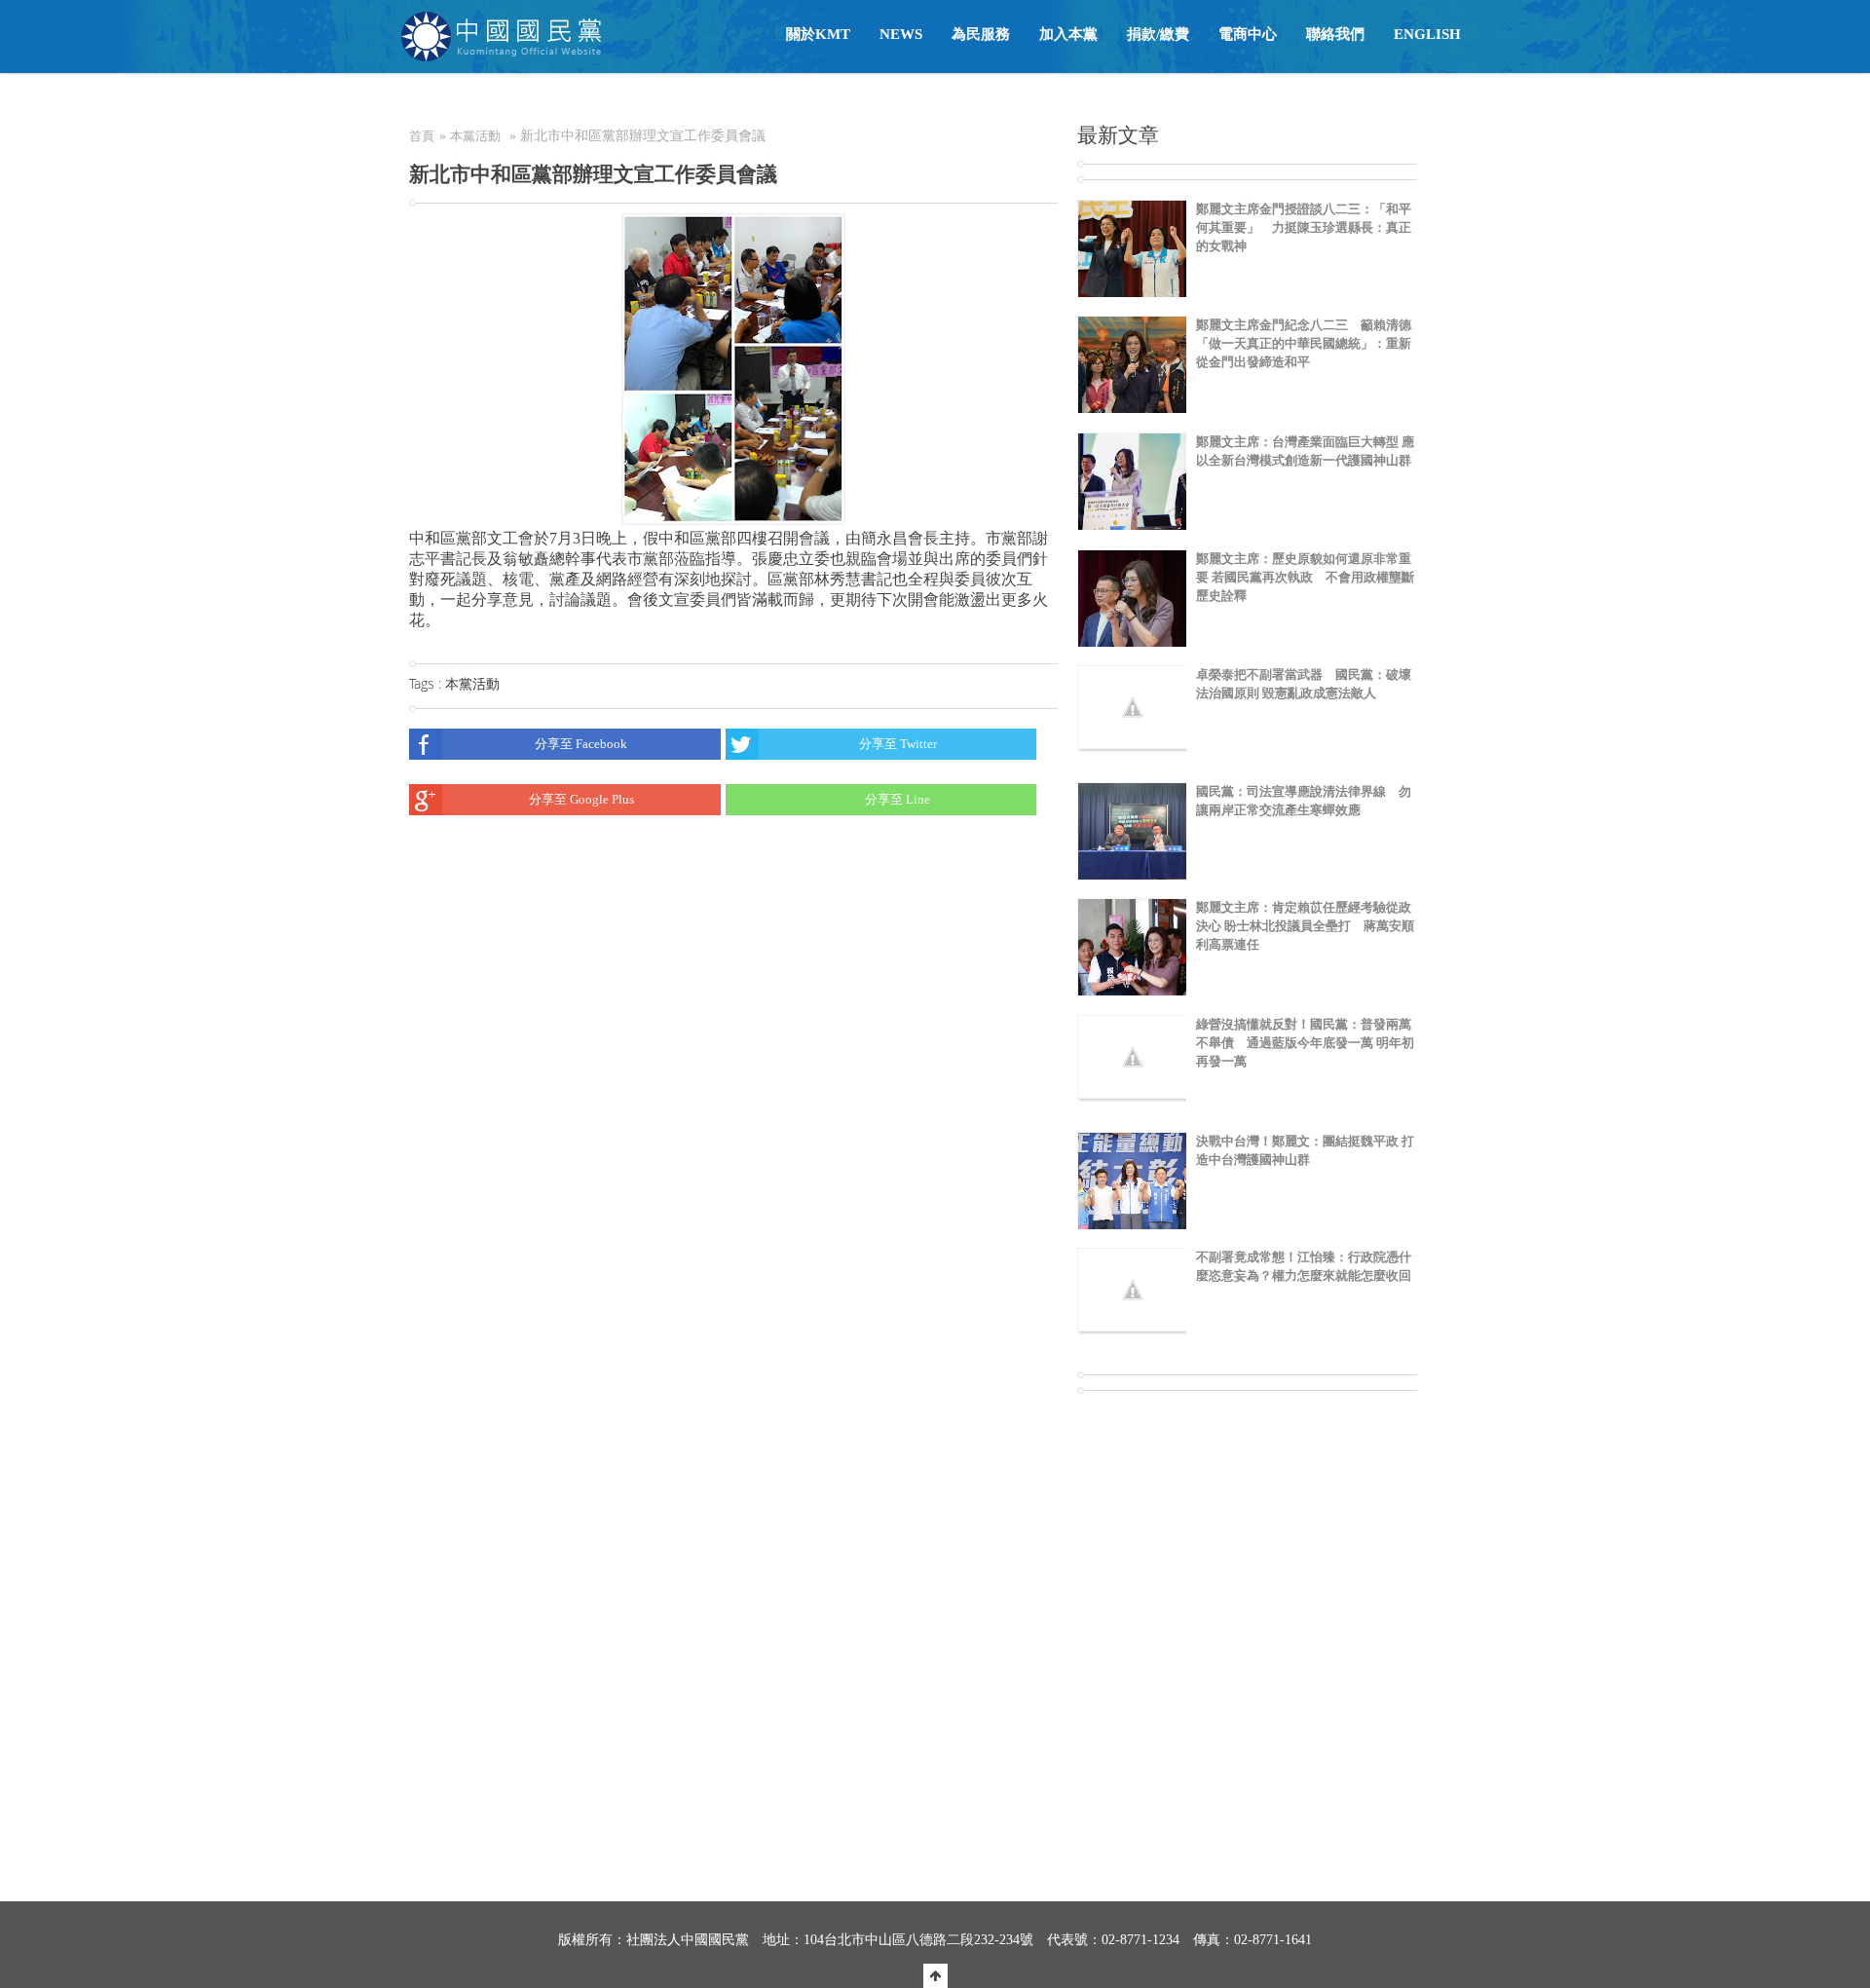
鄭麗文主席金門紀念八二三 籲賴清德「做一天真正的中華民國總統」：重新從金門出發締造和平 (1304, 343)
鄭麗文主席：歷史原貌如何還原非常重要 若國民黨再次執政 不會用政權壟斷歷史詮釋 (1305, 577)
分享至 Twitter (898, 744)
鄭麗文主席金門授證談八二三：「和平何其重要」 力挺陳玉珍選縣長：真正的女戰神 (1304, 227)
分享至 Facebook (581, 744)
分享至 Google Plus (581, 799)
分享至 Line (898, 799)
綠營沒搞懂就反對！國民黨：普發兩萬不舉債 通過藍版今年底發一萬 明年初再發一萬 (1305, 1043)
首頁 (422, 136)
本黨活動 (475, 136)
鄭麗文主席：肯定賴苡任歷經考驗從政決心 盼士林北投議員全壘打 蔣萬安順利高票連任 (1305, 926)
